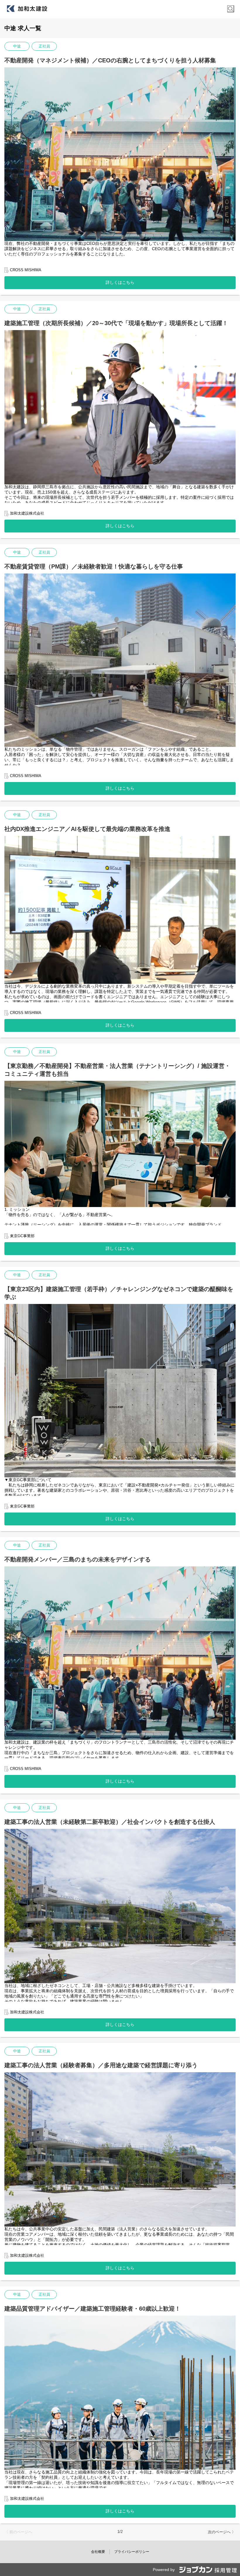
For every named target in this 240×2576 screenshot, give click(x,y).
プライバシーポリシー (132, 2552)
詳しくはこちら (120, 282)
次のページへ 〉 (222, 2532)
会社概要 (98, 2552)
